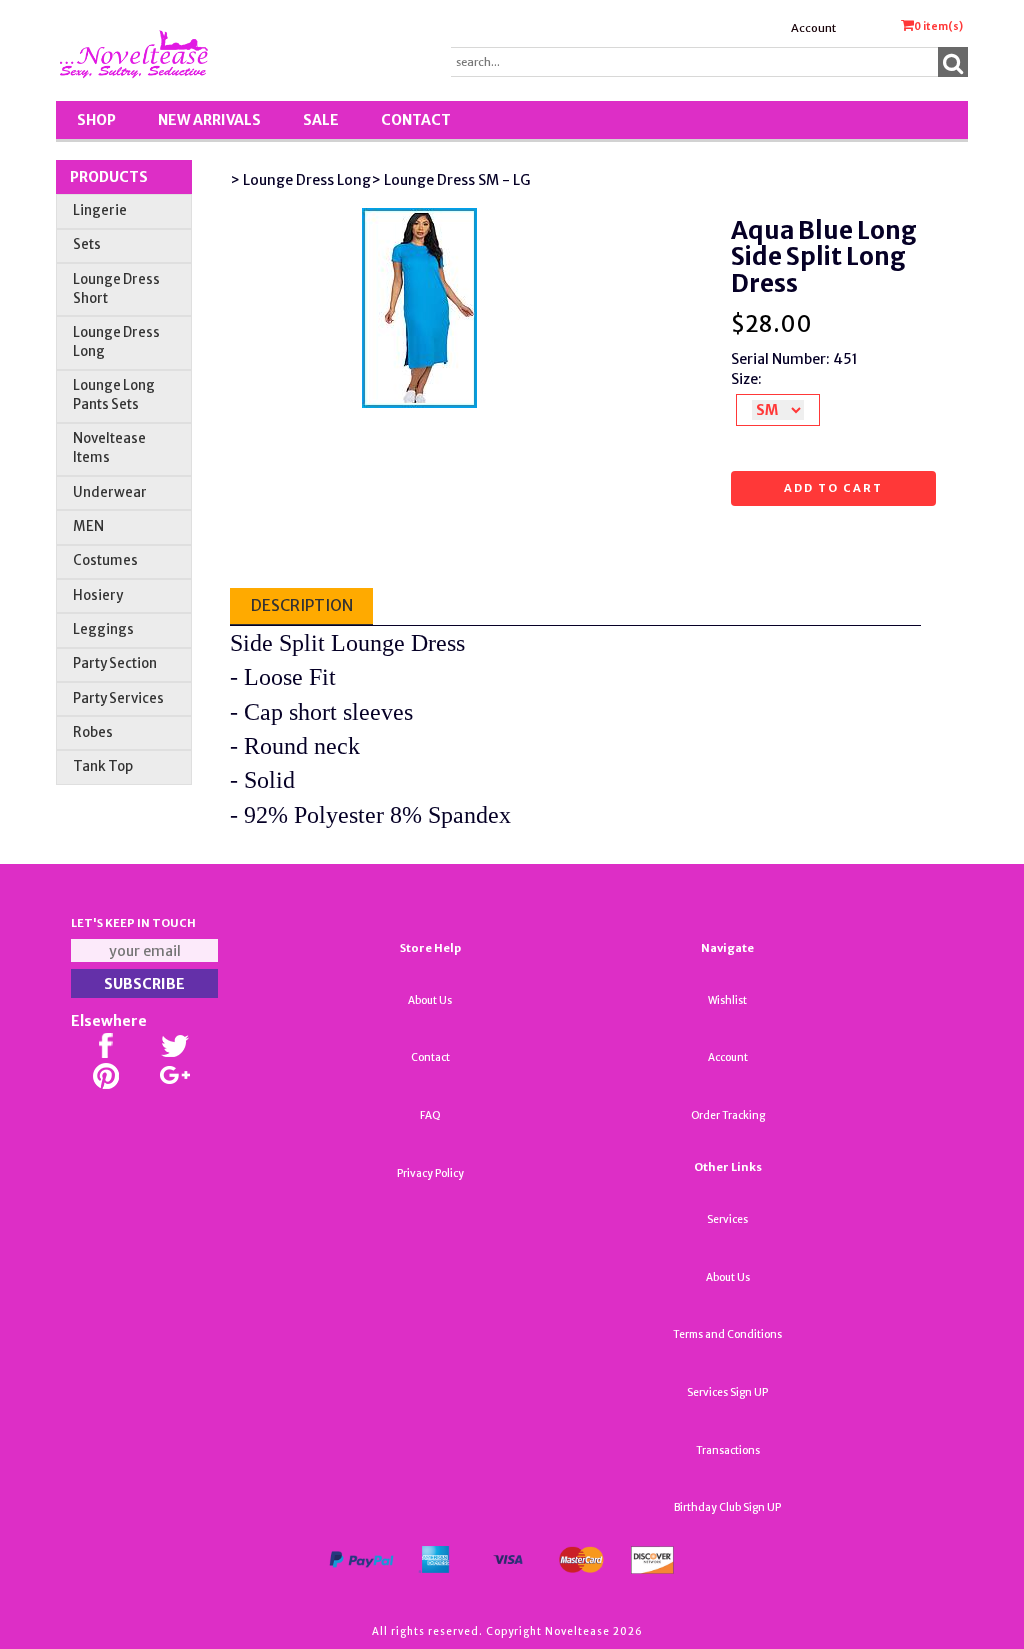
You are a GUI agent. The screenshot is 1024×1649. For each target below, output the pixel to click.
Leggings (103, 629)
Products (109, 177)
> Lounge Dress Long (300, 180)
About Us (430, 1000)
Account (813, 28)
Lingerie (100, 210)
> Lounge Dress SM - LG (450, 180)
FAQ (430, 1115)
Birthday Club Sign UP (727, 1507)
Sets (87, 244)
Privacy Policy (430, 1173)
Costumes (105, 560)
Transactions (728, 1450)
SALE (321, 120)
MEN (88, 526)
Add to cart (833, 488)
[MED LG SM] (778, 410)
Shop (96, 120)
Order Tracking (728, 1115)
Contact (416, 120)
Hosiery (98, 595)
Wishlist (727, 1000)
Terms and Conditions (727, 1334)
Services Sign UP (727, 1392)
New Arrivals (209, 120)
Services (727, 1219)
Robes (93, 732)
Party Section (115, 663)
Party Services (118, 698)
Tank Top (103, 766)
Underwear (110, 492)
